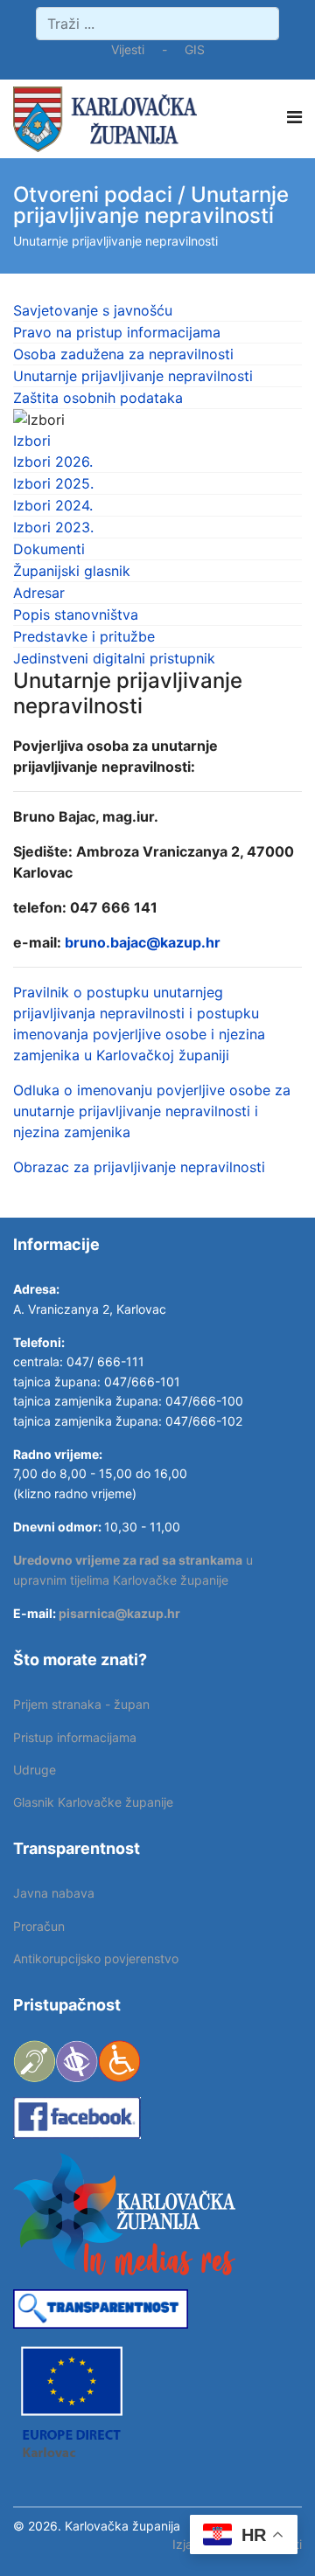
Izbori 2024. (53, 505)
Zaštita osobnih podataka (98, 398)
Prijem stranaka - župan (81, 1704)
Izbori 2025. (53, 483)
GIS (195, 49)
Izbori (32, 441)
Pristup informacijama (75, 1737)
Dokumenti (49, 549)
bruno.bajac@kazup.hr (143, 942)
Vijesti (128, 49)
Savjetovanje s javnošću (93, 310)
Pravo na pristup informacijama (117, 332)
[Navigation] (294, 117)
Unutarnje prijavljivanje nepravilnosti (133, 376)
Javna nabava (54, 1893)
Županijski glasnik (72, 571)
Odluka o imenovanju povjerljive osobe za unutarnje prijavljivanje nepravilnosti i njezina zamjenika (152, 1111)
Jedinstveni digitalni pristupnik (114, 658)
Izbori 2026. (53, 462)
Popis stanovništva (76, 614)
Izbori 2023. (53, 527)
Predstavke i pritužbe (84, 636)
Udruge (35, 1770)
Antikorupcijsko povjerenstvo (96, 1958)
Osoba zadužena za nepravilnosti (123, 354)
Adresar (39, 593)
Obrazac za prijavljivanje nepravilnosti (139, 1167)
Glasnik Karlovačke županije (93, 1802)
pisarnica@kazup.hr (119, 1613)
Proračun (39, 1926)
